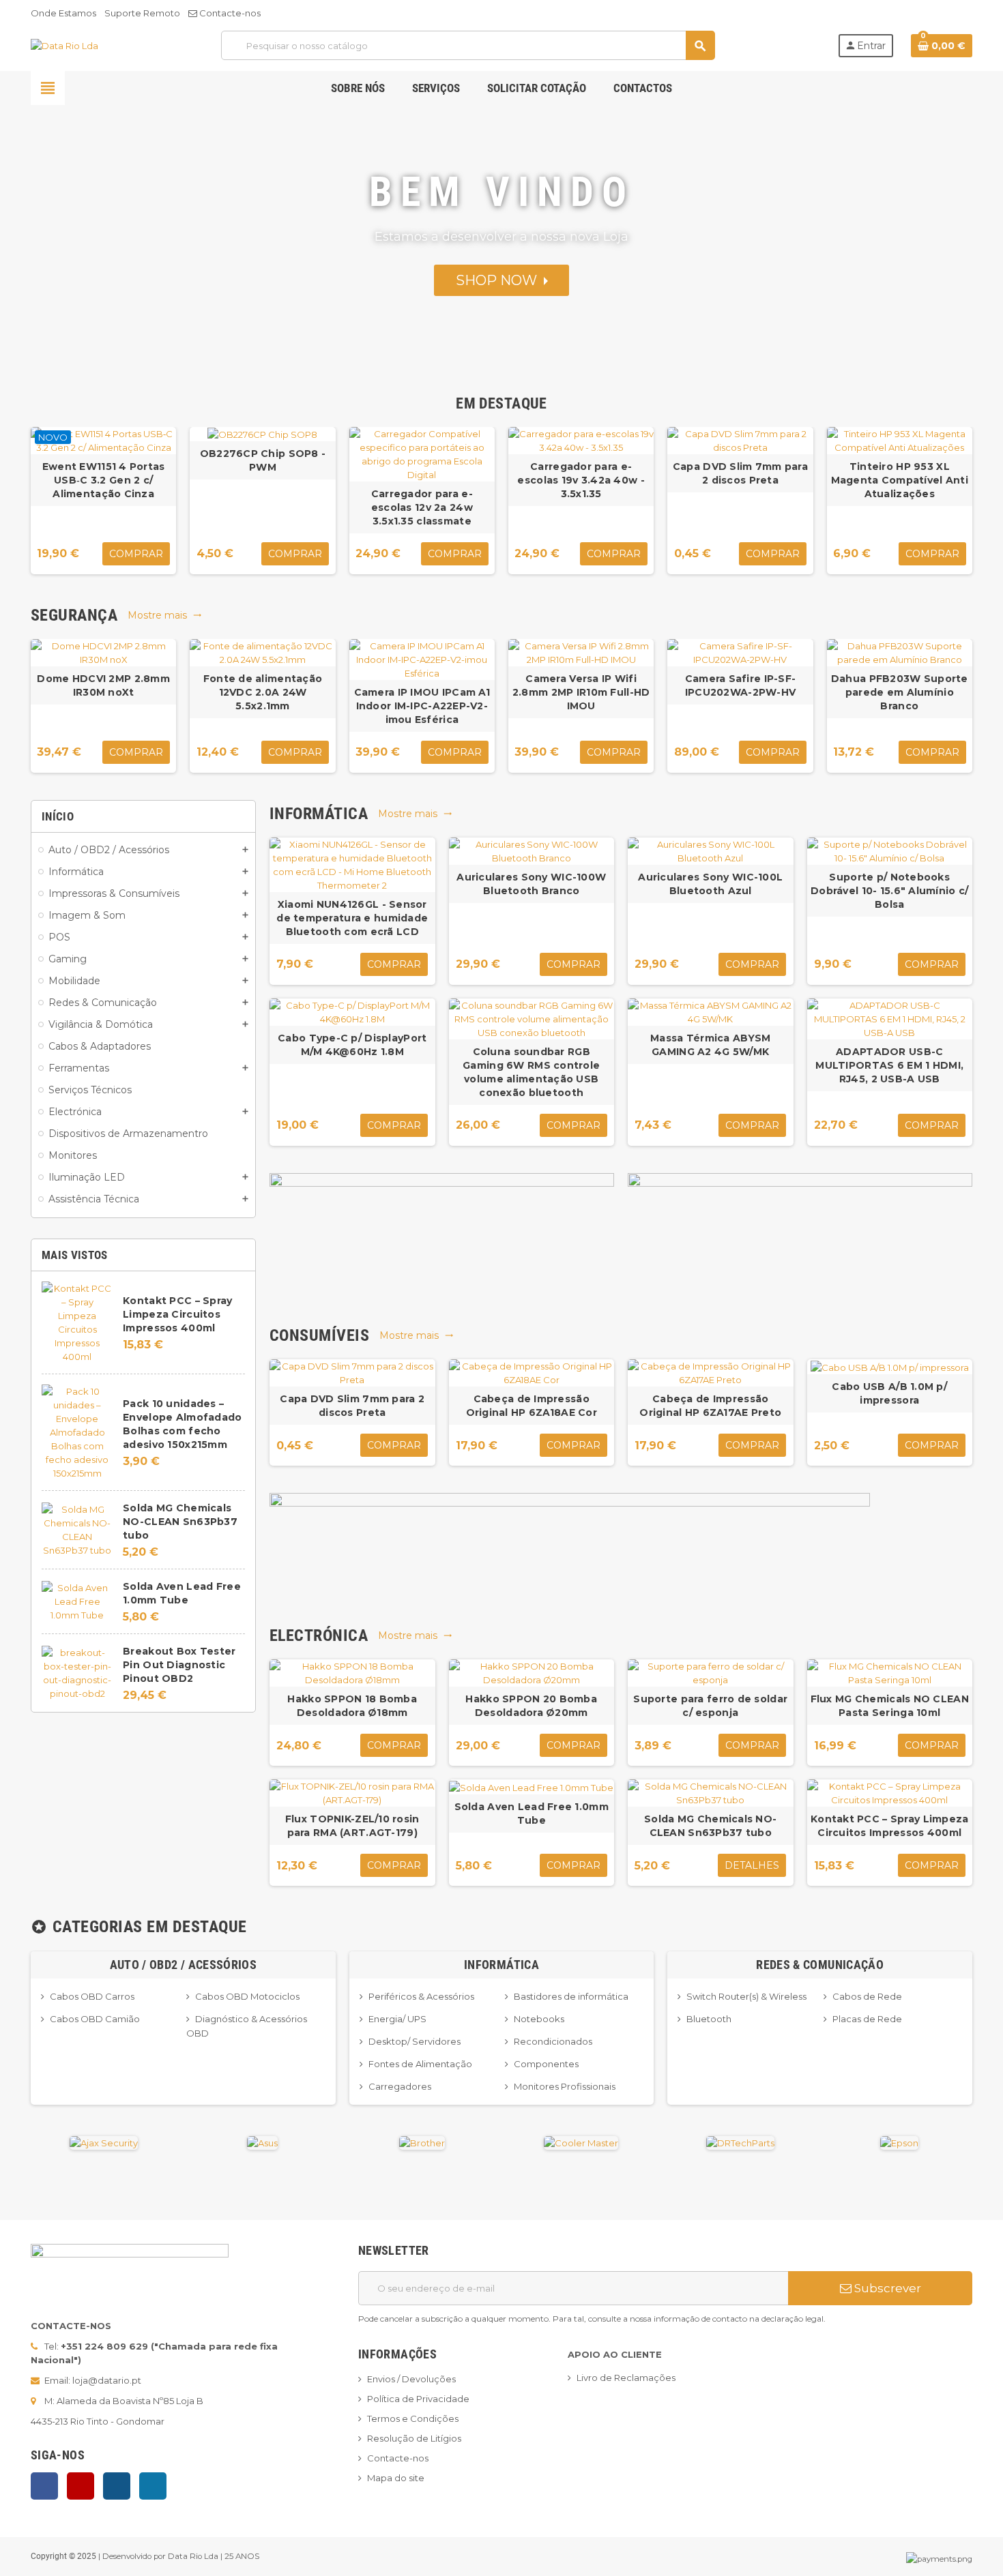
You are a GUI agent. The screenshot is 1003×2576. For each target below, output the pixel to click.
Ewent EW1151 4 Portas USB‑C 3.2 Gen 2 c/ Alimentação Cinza (104, 480)
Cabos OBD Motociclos (247, 1996)
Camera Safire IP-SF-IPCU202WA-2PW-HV (741, 685)
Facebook (44, 2486)
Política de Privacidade (418, 2399)
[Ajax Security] (104, 2142)
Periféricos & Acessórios (421, 1996)
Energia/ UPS (397, 2019)
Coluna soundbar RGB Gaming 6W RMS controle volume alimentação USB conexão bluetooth (531, 1072)
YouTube (81, 2486)
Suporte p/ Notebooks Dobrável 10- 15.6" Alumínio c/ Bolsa (889, 891)
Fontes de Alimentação (420, 2064)
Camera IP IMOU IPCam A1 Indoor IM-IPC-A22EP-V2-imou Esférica (422, 706)
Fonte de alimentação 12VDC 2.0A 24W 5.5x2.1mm (263, 692)
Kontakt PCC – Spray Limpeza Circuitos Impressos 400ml (177, 1314)
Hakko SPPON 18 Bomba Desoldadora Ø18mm (352, 1706)
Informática (501, 1965)
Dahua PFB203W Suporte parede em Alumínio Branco (900, 692)
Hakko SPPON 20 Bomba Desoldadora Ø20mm (531, 1706)
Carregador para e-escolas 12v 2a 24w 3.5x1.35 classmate (422, 507)
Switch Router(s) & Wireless (746, 1996)
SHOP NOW (500, 280)
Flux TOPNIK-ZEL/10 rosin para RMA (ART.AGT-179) (352, 1826)
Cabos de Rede (867, 1996)
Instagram (117, 2486)
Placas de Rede (867, 2019)
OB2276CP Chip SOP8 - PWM (263, 460)
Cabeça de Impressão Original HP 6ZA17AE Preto (710, 1406)
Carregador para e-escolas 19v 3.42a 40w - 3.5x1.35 (581, 480)
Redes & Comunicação (820, 1965)
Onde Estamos (63, 13)
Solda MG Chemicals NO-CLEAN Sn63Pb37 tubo (180, 1522)
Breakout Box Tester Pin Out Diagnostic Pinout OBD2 (179, 1665)
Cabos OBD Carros (92, 1996)
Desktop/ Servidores (415, 2041)
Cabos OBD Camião (95, 2019)
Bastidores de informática (571, 1996)
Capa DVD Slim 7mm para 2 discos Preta (740, 473)
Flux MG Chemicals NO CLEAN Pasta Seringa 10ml (890, 1706)
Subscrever (886, 2288)
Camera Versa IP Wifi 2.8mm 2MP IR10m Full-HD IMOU (581, 692)
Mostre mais (165, 615)
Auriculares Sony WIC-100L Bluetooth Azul (710, 884)
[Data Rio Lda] (64, 45)
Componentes (546, 2064)
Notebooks (539, 2019)
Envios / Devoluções (411, 2379)
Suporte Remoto (142, 13)
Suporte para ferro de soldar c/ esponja (710, 1706)
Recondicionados (553, 2041)
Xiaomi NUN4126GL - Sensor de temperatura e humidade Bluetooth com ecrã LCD (352, 918)
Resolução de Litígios (414, 2438)
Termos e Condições (413, 2418)
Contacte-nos (229, 13)
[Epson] (899, 2142)
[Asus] (262, 2142)
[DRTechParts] (740, 2142)
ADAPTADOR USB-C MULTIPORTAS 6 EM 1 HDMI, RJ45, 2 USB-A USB (889, 1065)
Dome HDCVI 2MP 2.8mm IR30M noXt (103, 685)
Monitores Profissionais (565, 2086)
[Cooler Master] (581, 2142)
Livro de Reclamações (626, 2378)
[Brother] (422, 2142)
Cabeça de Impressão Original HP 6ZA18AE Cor (532, 1406)
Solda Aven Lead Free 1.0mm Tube (532, 1813)
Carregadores (400, 2086)
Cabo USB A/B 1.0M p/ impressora (889, 1393)
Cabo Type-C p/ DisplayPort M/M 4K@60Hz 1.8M (352, 1045)
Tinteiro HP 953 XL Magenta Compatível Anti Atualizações (900, 480)
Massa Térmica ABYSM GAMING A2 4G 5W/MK (710, 1045)
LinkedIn (153, 2486)
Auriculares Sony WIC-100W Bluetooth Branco (531, 884)
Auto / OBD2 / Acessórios (184, 1965)
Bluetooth (709, 2019)
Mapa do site (396, 2478)
